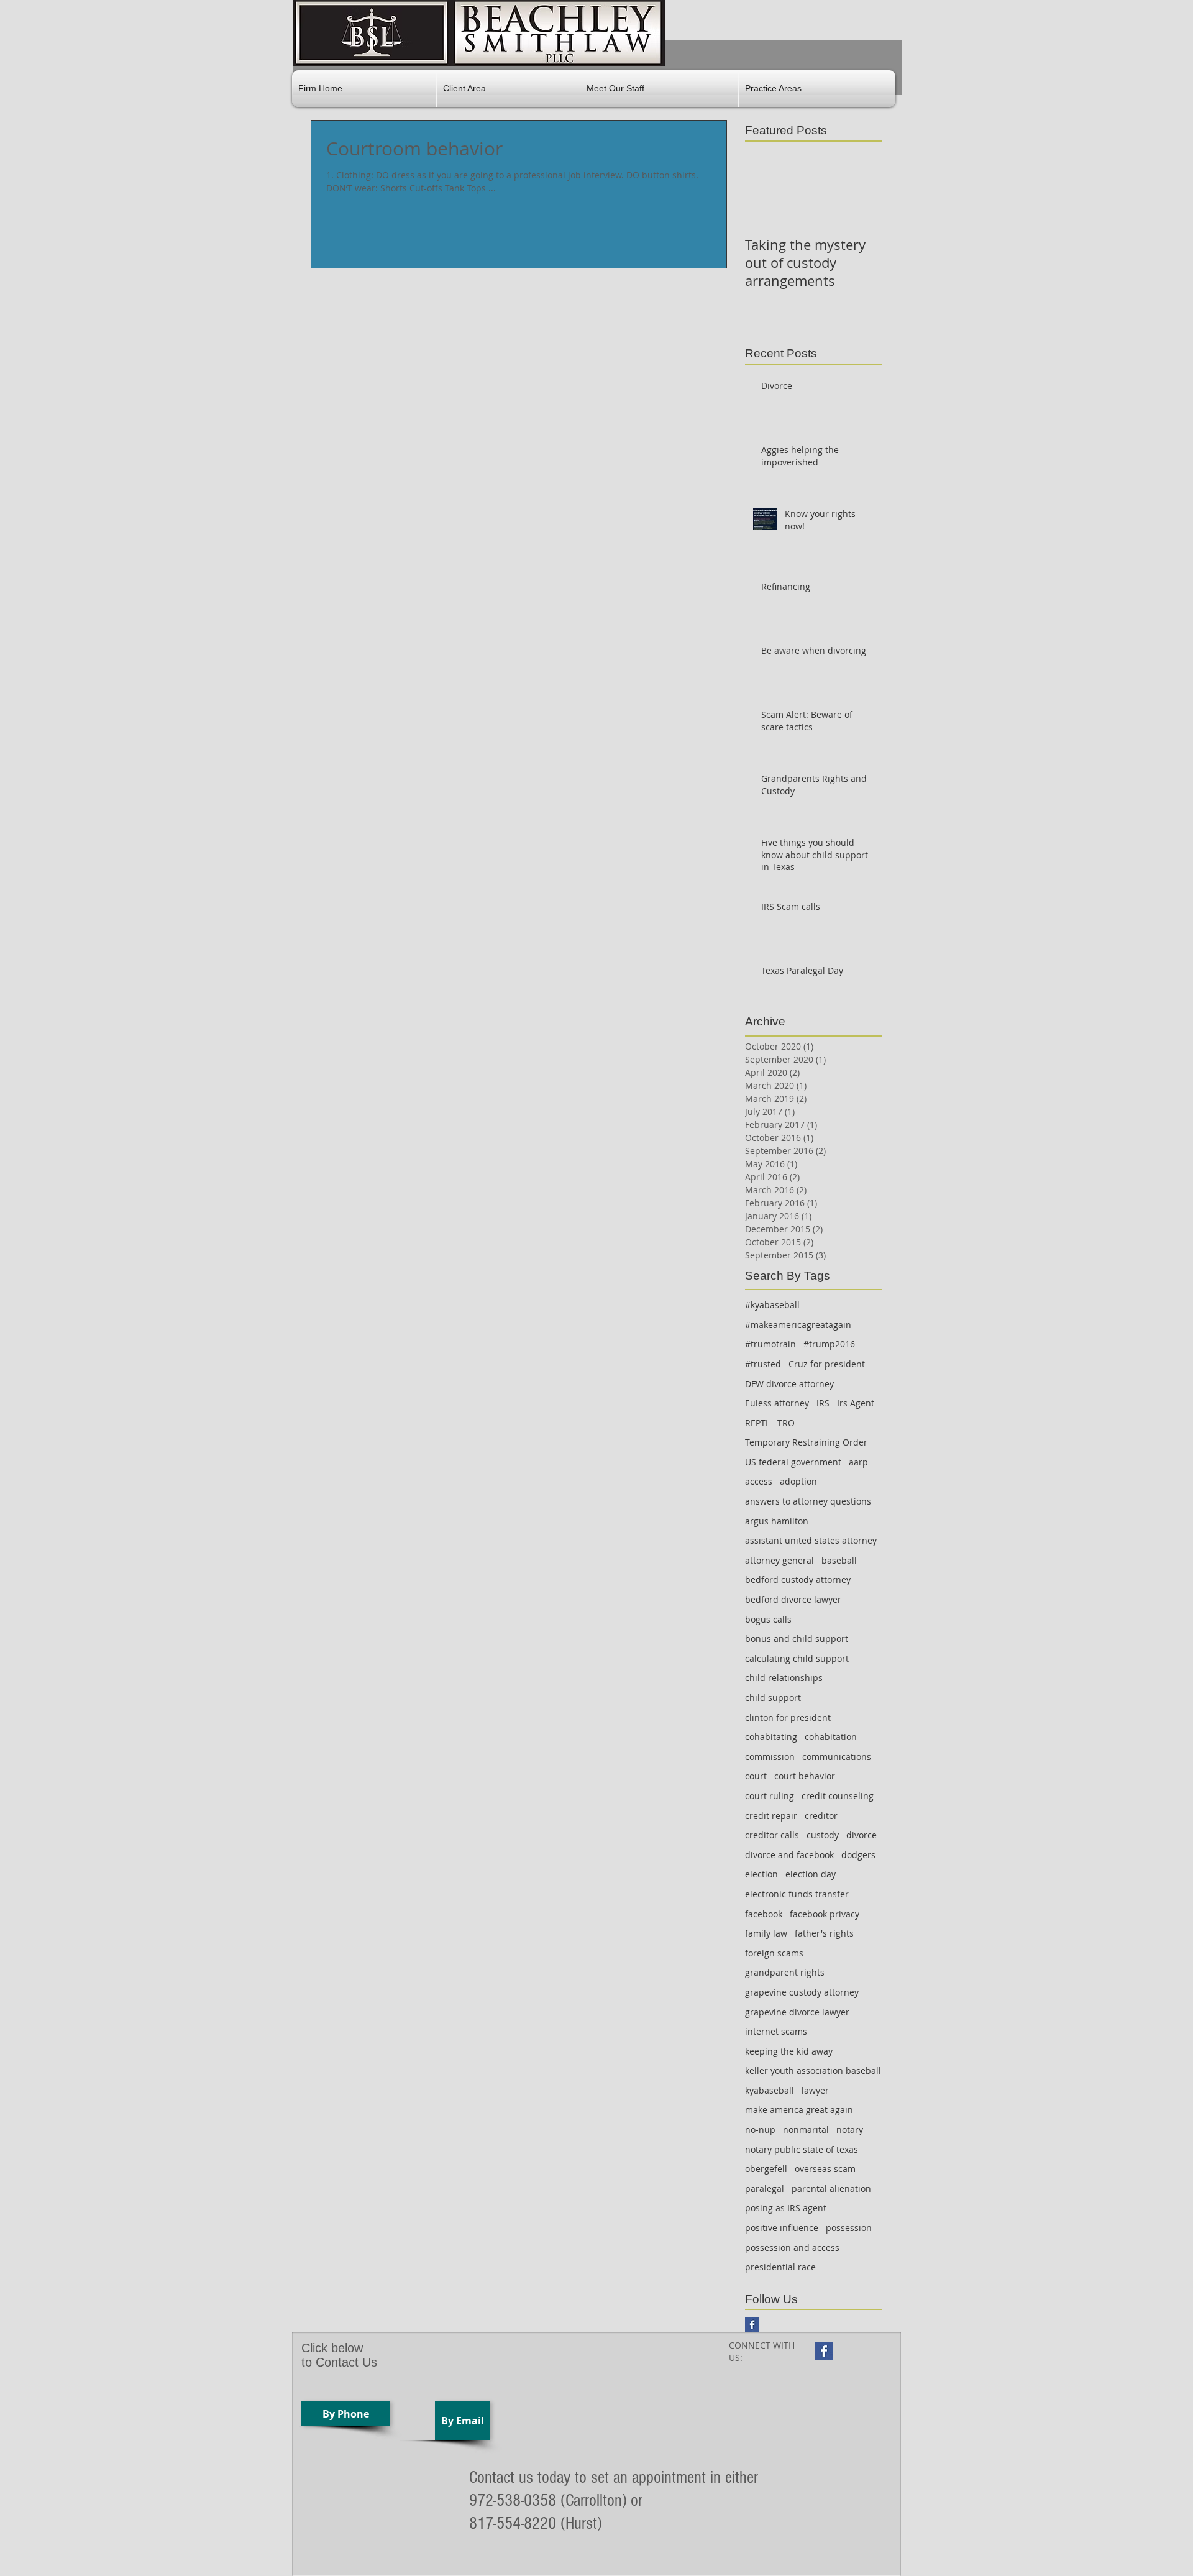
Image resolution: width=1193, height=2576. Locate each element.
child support (773, 1698)
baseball (839, 1560)
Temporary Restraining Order (806, 1442)
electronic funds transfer (797, 1894)
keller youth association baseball (813, 2070)
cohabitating (771, 1737)
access (759, 1481)
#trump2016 (829, 1344)
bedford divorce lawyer (793, 1599)
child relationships (784, 1678)
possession (849, 2228)
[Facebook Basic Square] (752, 2325)
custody (823, 1835)
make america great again (799, 2110)
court (756, 1776)
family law (766, 1933)
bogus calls (768, 1619)
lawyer (815, 2090)
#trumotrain (770, 1344)
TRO (786, 1423)
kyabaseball (770, 2090)
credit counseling (838, 1796)
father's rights (824, 1933)
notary (850, 2129)
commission (770, 1757)
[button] (508, 89)
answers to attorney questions (808, 1501)
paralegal (765, 2189)
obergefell (766, 2169)
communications (837, 1757)
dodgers (858, 1855)
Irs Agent (856, 1403)
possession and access (792, 2248)
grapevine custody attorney (802, 1992)
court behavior (805, 1776)
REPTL (757, 1423)
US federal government (793, 1462)
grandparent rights (785, 1972)
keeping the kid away (789, 2051)
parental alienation (831, 2189)
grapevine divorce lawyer (797, 2012)
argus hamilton (777, 1521)
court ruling (770, 1796)
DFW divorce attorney (789, 1384)
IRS (823, 1403)
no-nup (760, 2129)
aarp (858, 1462)
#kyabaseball (772, 1305)
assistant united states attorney (811, 1540)
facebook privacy (825, 1914)
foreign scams (774, 1953)
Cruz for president (827, 1364)
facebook (764, 1914)
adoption (798, 1481)
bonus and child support (797, 1639)
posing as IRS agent (786, 2208)
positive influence (782, 2228)
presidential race (780, 2267)
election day (811, 1874)
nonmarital (806, 2129)
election (761, 1874)
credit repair (771, 1816)
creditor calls (772, 1835)
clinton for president (788, 1717)
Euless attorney (777, 1403)
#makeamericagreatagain (798, 1325)
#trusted (763, 1364)
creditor (821, 1816)
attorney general (779, 1560)
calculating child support (797, 1658)
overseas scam (825, 2169)
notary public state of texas (802, 2149)
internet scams (776, 2031)
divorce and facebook (789, 1855)
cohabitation (831, 1737)
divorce (862, 1835)
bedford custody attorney (798, 1579)
